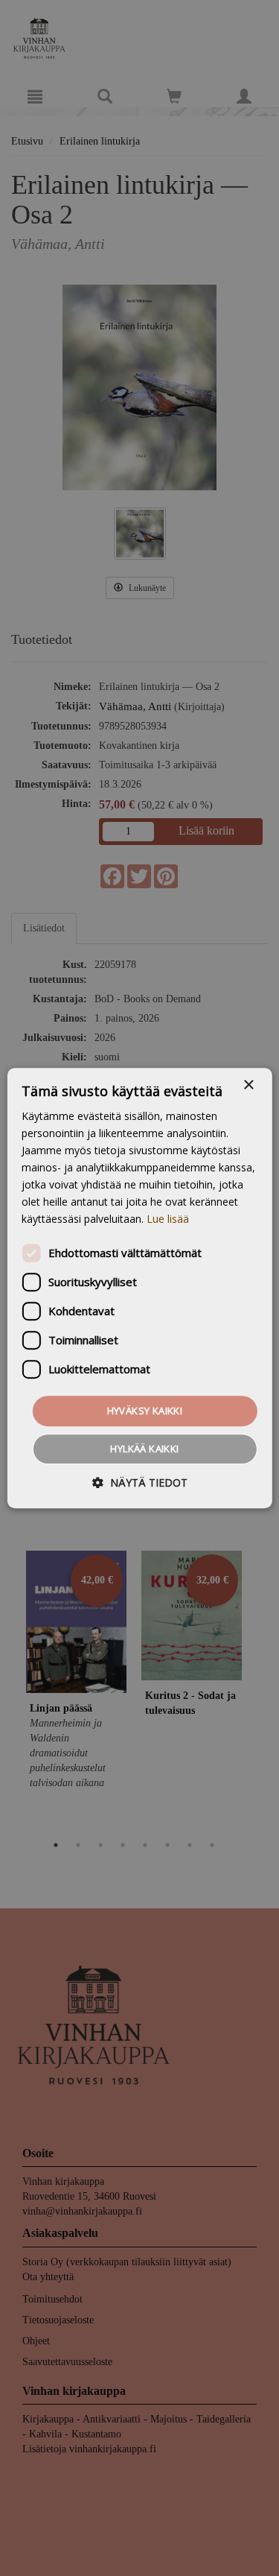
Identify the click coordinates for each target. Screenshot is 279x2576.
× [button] (248, 1085)
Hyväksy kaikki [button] (145, 1411)
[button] (140, 1482)
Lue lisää (168, 1219)
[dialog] (139, 1288)
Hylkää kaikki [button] (144, 1449)
